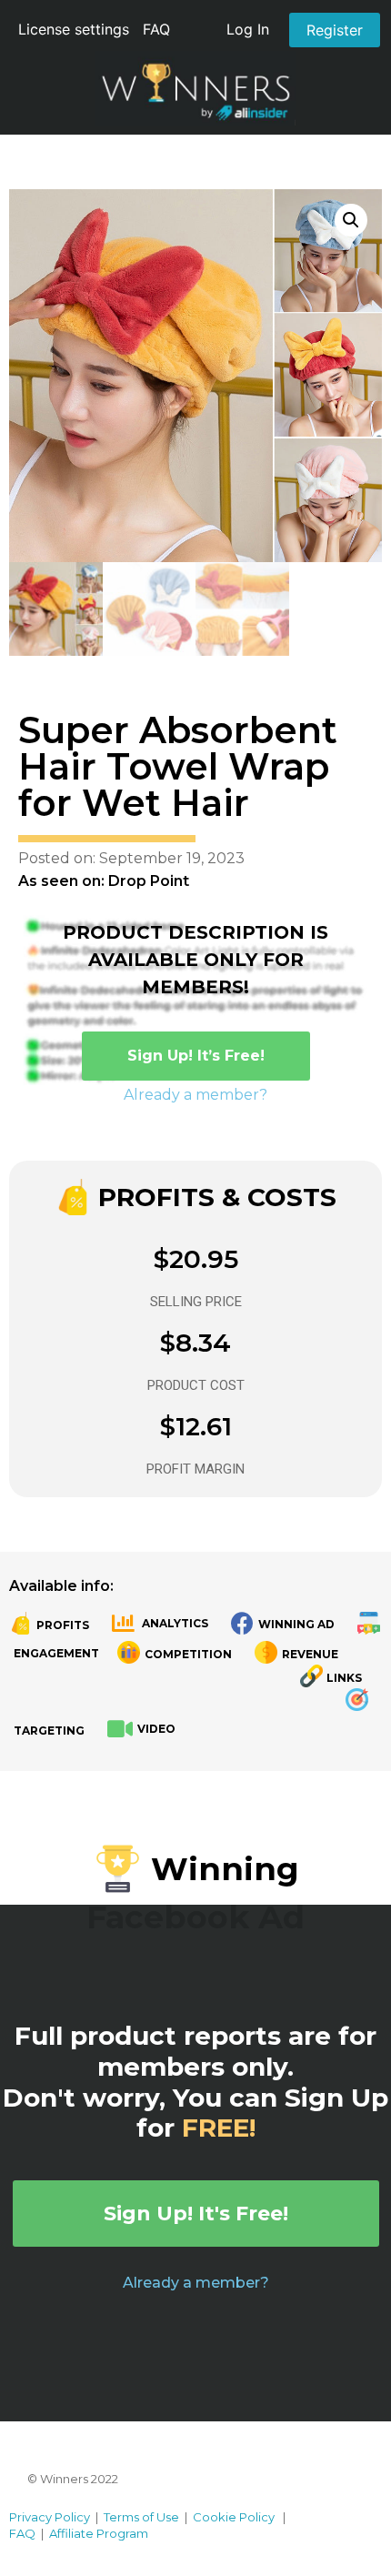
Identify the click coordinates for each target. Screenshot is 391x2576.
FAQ (156, 29)
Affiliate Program (99, 2533)
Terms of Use (141, 2517)
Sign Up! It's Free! (196, 2214)
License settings (74, 29)
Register (335, 30)
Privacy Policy (50, 2517)
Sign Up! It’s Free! (196, 1056)
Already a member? (195, 1095)
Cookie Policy (234, 2517)
